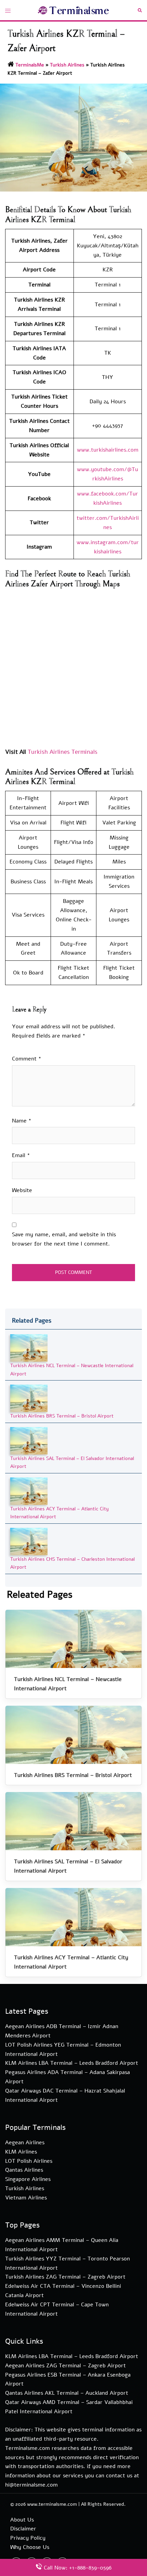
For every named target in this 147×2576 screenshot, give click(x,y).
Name (22, 1121)
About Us (22, 2520)
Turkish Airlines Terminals (63, 752)
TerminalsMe (30, 65)
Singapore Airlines (28, 2179)
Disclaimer (23, 2529)
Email (21, 1155)
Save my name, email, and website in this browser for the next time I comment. (64, 1239)
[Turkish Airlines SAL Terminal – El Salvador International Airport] (29, 1440)
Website (22, 1190)
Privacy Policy (28, 2538)
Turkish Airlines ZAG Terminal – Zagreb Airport (65, 2277)
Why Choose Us (30, 2547)
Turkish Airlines (67, 65)
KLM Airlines (21, 2152)
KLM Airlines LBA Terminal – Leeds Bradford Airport (72, 2063)
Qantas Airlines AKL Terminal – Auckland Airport (67, 2393)
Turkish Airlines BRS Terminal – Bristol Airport (62, 1416)
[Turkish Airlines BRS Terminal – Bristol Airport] (29, 1398)
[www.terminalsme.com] (74, 10)
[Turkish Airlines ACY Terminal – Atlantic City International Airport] (29, 1491)
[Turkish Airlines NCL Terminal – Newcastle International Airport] (29, 1348)
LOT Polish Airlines (29, 2161)
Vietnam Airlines (26, 2198)
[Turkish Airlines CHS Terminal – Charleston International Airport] (29, 1541)
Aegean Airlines (25, 2143)
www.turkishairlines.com (108, 450)
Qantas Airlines (24, 2170)
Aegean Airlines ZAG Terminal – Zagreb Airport (65, 2366)
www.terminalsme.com (52, 2504)
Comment (27, 1059)
